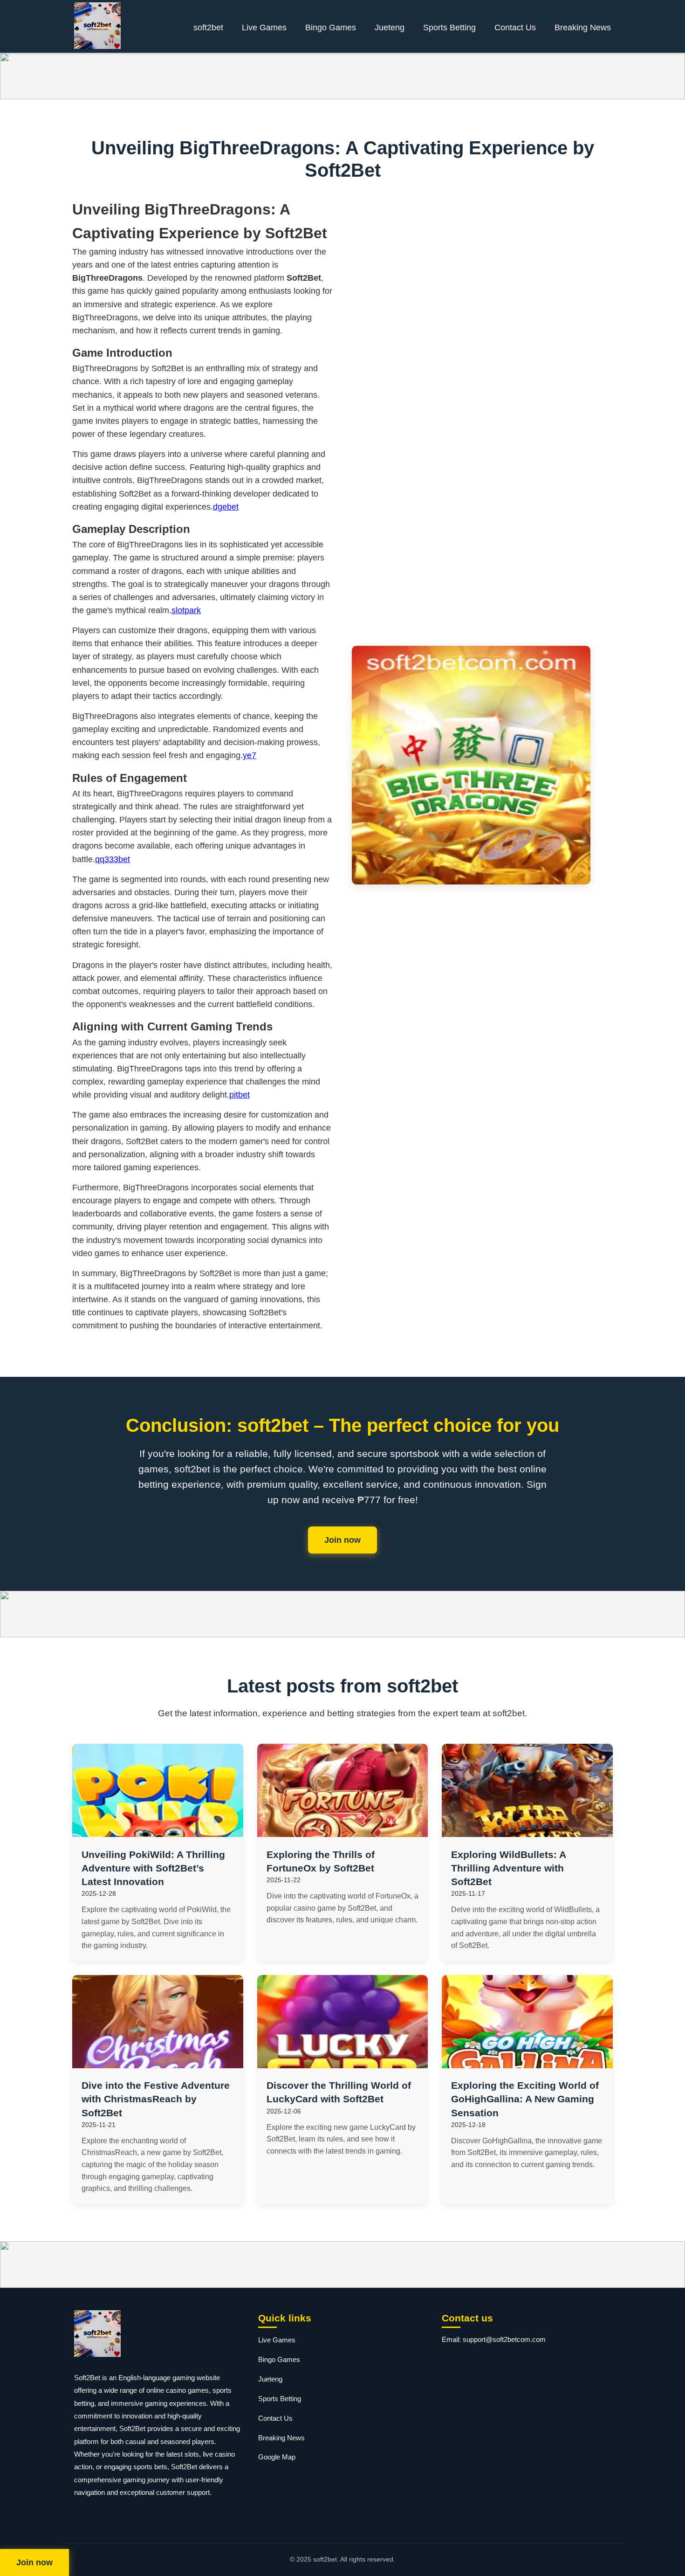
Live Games (264, 28)
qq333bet (113, 859)
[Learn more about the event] (342, 76)
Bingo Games (331, 28)
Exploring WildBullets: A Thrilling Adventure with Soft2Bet (508, 1868)
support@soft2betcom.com (504, 2339)
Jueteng (390, 28)
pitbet (240, 1095)
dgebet (226, 507)
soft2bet (208, 28)
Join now (342, 1540)
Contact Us (515, 28)
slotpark (186, 610)
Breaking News (583, 28)
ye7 (250, 755)
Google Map (277, 2457)
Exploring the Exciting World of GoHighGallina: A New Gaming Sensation (525, 2099)
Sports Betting (449, 28)
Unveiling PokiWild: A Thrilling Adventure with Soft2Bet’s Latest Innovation (153, 1868)
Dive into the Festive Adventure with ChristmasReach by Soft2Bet (156, 2099)
